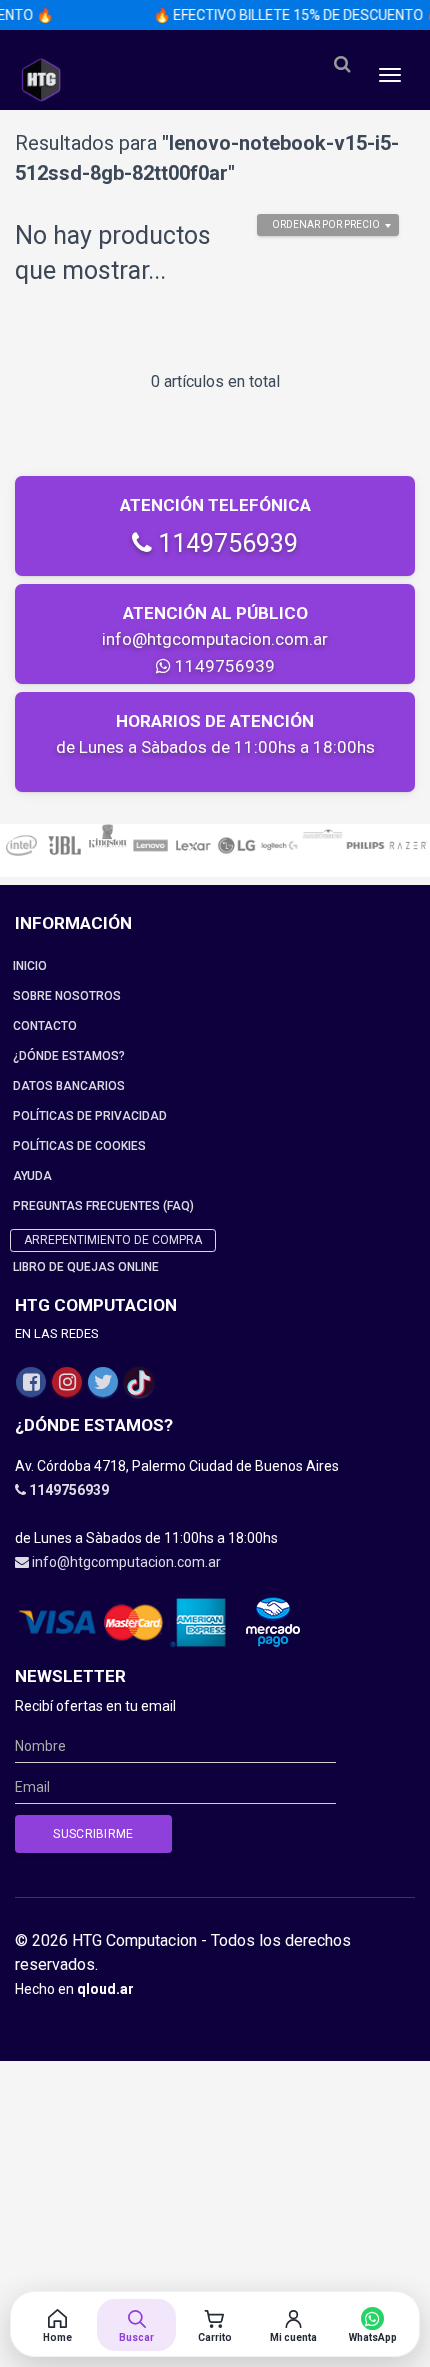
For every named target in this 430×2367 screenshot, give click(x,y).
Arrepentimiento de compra (113, 1240)
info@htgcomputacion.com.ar (215, 639)
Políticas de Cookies (79, 1146)
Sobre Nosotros (67, 996)
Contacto (45, 1026)
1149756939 (225, 543)
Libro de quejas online (86, 1267)
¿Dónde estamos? (69, 1056)
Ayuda (32, 1176)
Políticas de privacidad (90, 1116)
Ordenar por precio (326, 224)
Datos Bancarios (69, 1086)
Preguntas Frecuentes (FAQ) (103, 1206)
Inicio (30, 966)
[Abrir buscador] (342, 64)
